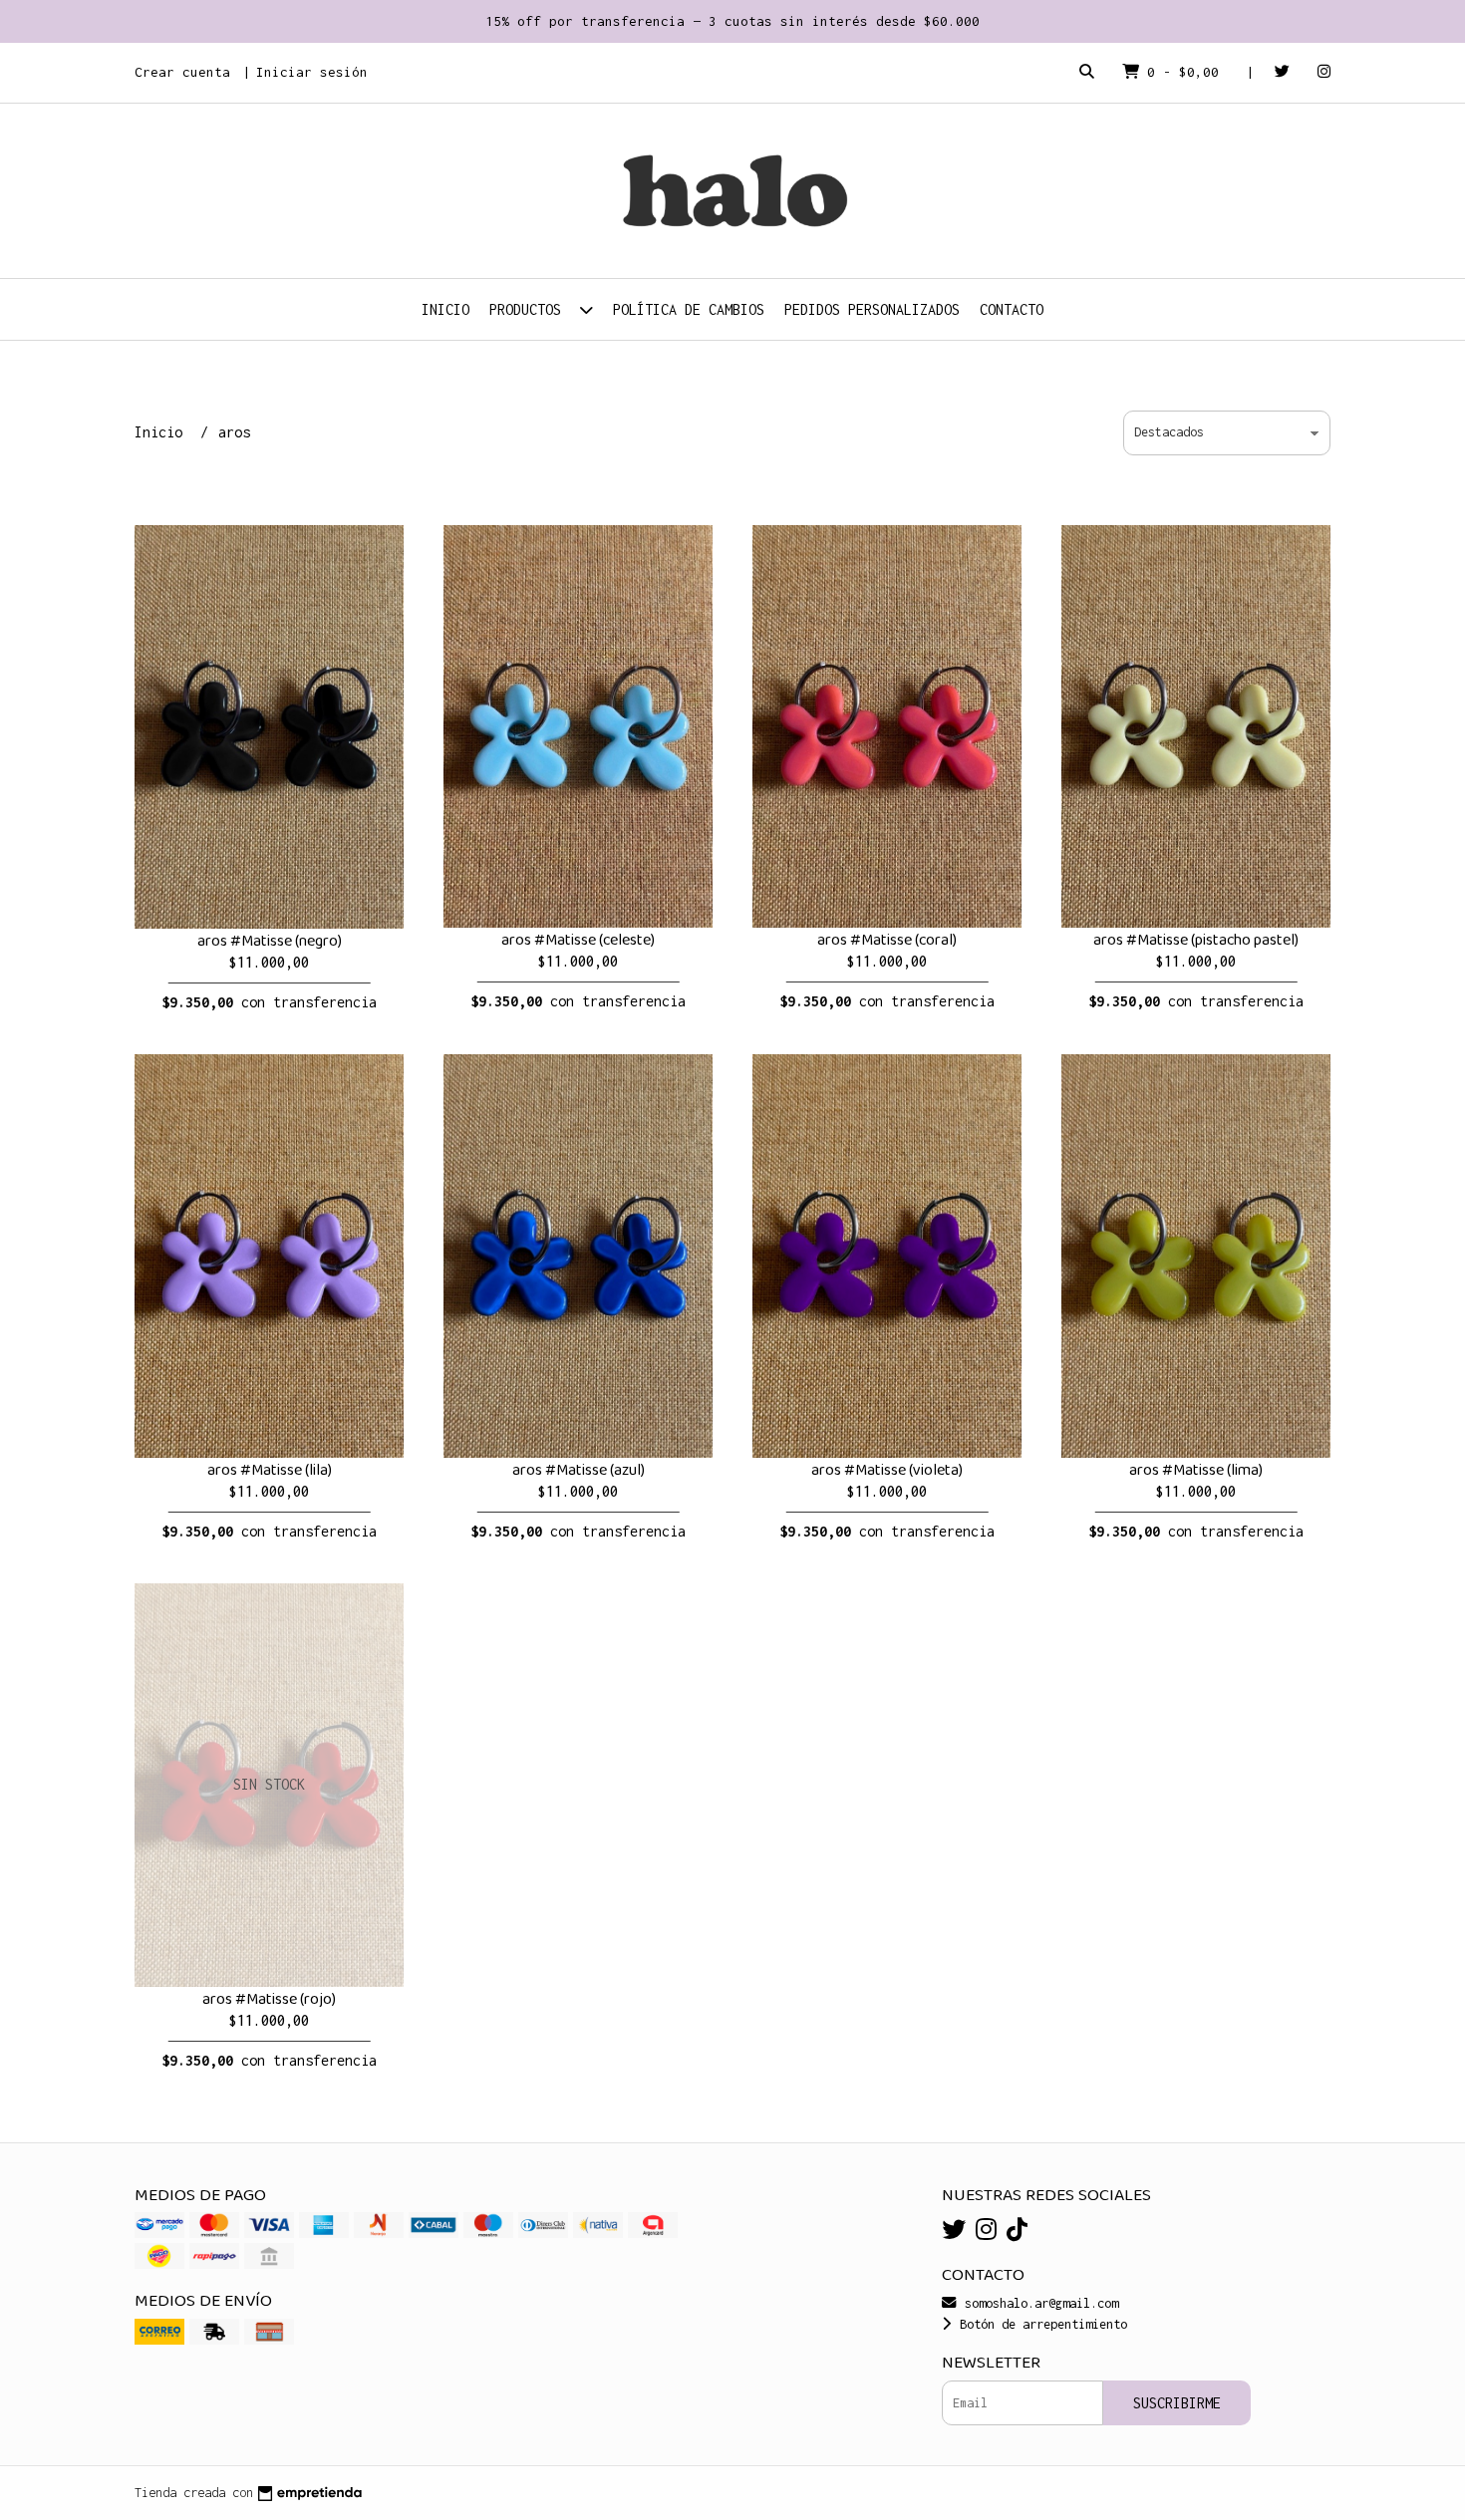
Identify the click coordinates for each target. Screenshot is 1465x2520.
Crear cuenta (182, 72)
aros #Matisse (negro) (270, 941)
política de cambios (689, 309)
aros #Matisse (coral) (887, 940)
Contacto (1012, 309)
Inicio (445, 309)
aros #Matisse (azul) (579, 1470)
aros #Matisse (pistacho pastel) (1196, 940)
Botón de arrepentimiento (1040, 2324)
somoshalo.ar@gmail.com (1038, 2303)
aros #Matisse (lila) (270, 1470)
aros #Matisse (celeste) (578, 940)
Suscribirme (1177, 2403)
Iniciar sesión (312, 72)
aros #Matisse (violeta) (887, 1470)
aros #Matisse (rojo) (269, 1999)
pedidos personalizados (872, 309)
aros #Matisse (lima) (1196, 1470)
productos (529, 309)
